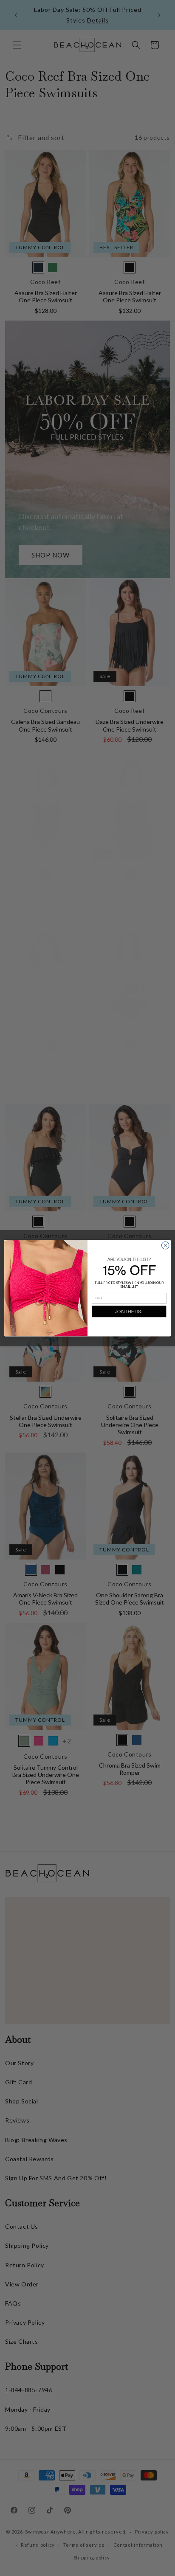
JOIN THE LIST (129, 1311)
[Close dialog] (165, 1245)
